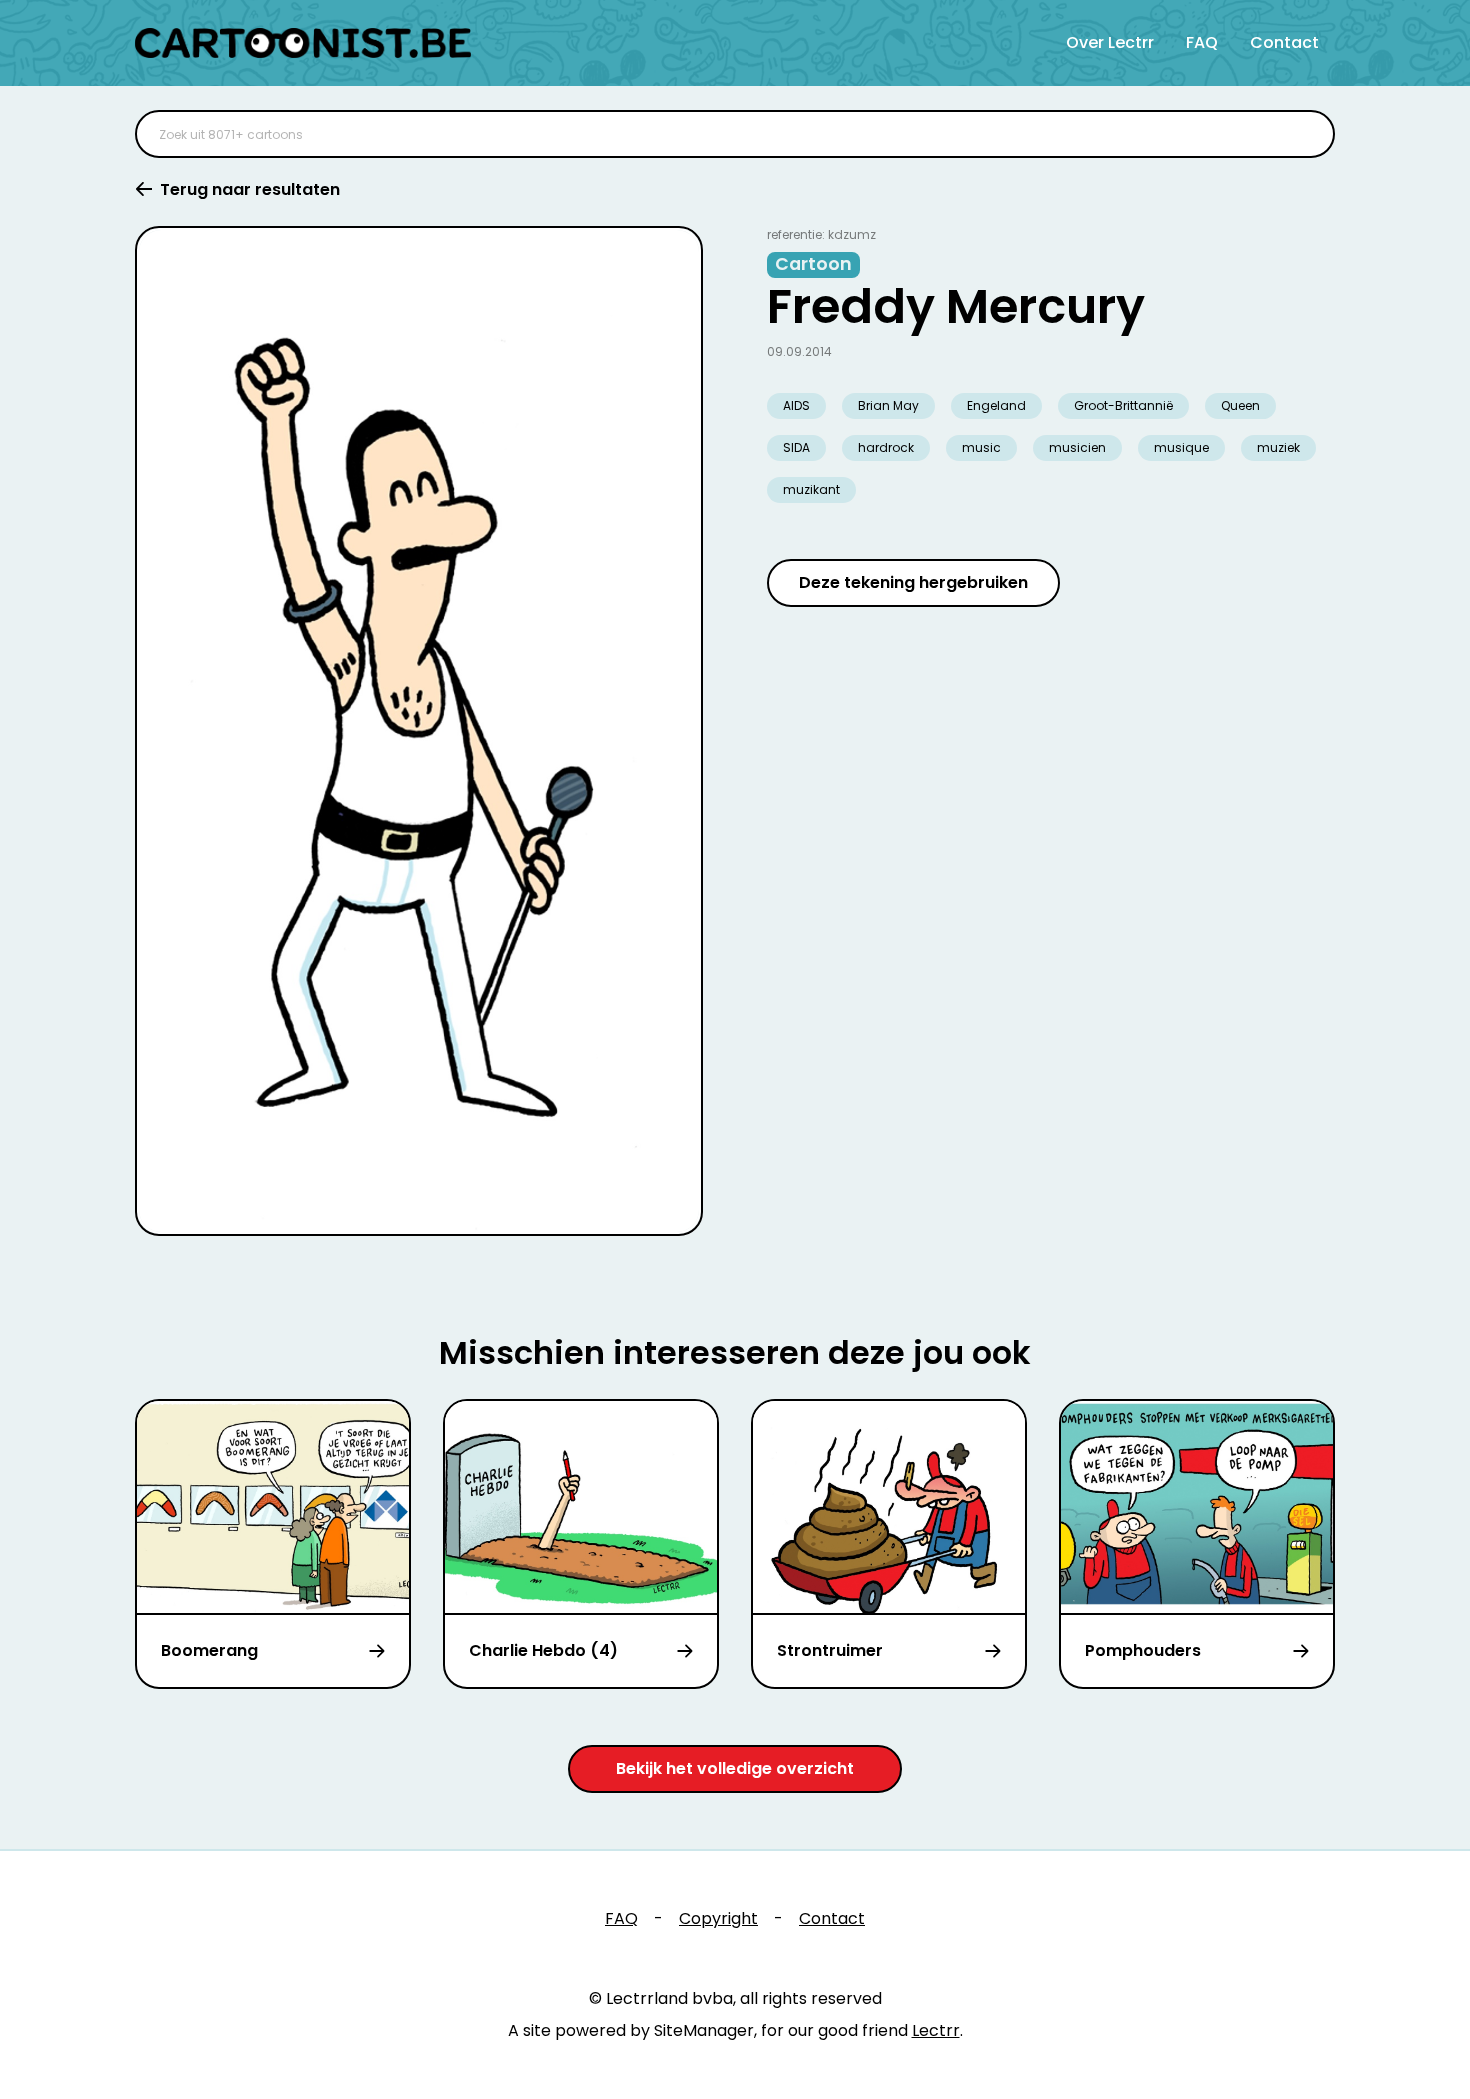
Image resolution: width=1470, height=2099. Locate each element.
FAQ (1202, 42)
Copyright (718, 1918)
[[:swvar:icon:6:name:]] (1307, 134)
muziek (1278, 447)
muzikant (811, 489)
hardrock (886, 447)
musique (1181, 447)
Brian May (888, 405)
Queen (1240, 405)
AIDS (796, 405)
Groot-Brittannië (1123, 405)
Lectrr (936, 2030)
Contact (1284, 42)
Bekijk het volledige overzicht (735, 1768)
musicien (1077, 447)
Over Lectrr (1110, 42)
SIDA (796, 447)
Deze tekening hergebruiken (913, 582)
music (981, 447)
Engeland (996, 405)
